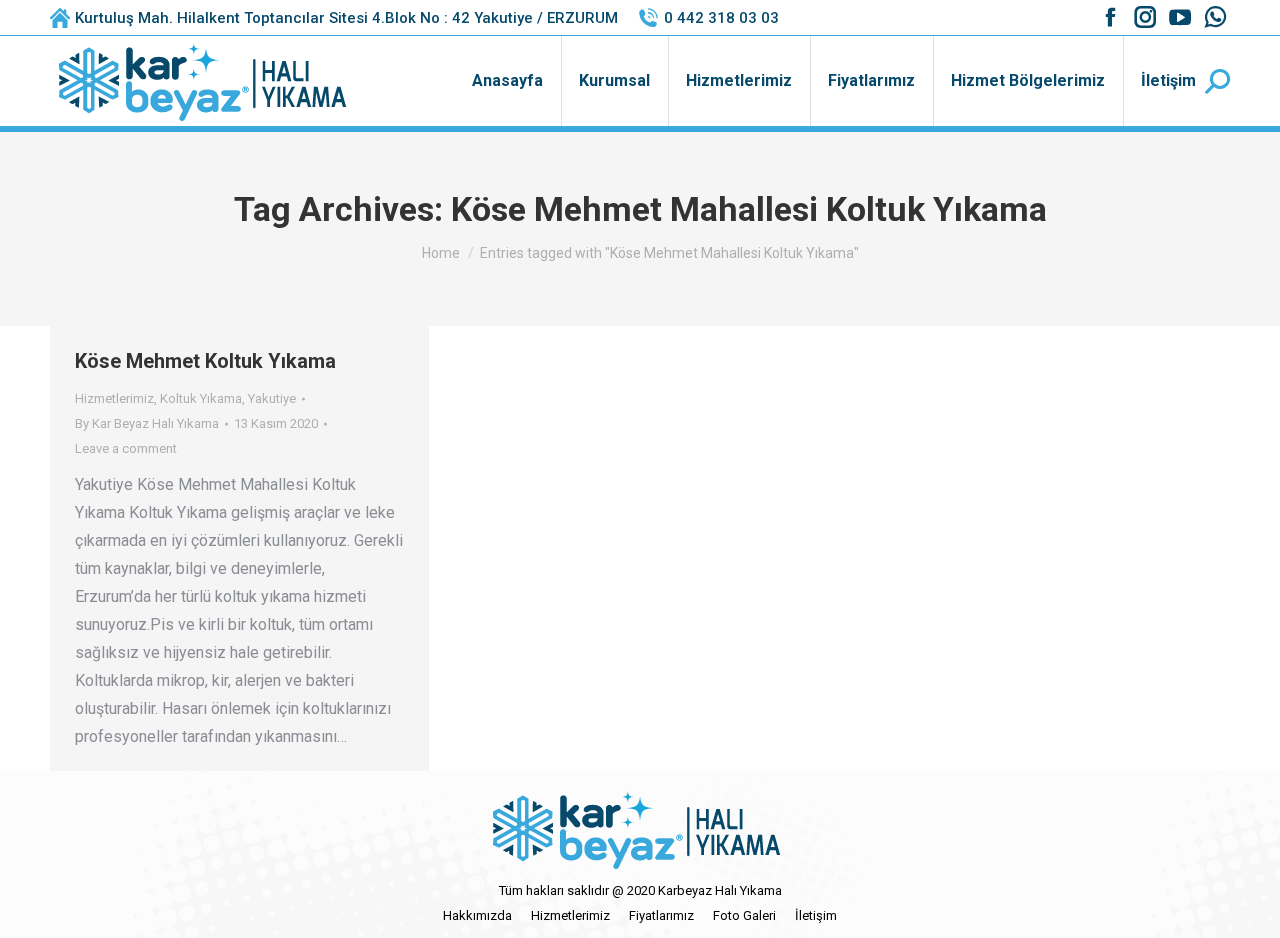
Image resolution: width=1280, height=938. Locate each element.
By (147, 423)
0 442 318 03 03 (721, 18)
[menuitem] (507, 81)
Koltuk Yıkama (201, 398)
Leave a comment (126, 448)
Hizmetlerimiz (114, 398)
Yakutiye (272, 398)
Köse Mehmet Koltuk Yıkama (205, 361)
